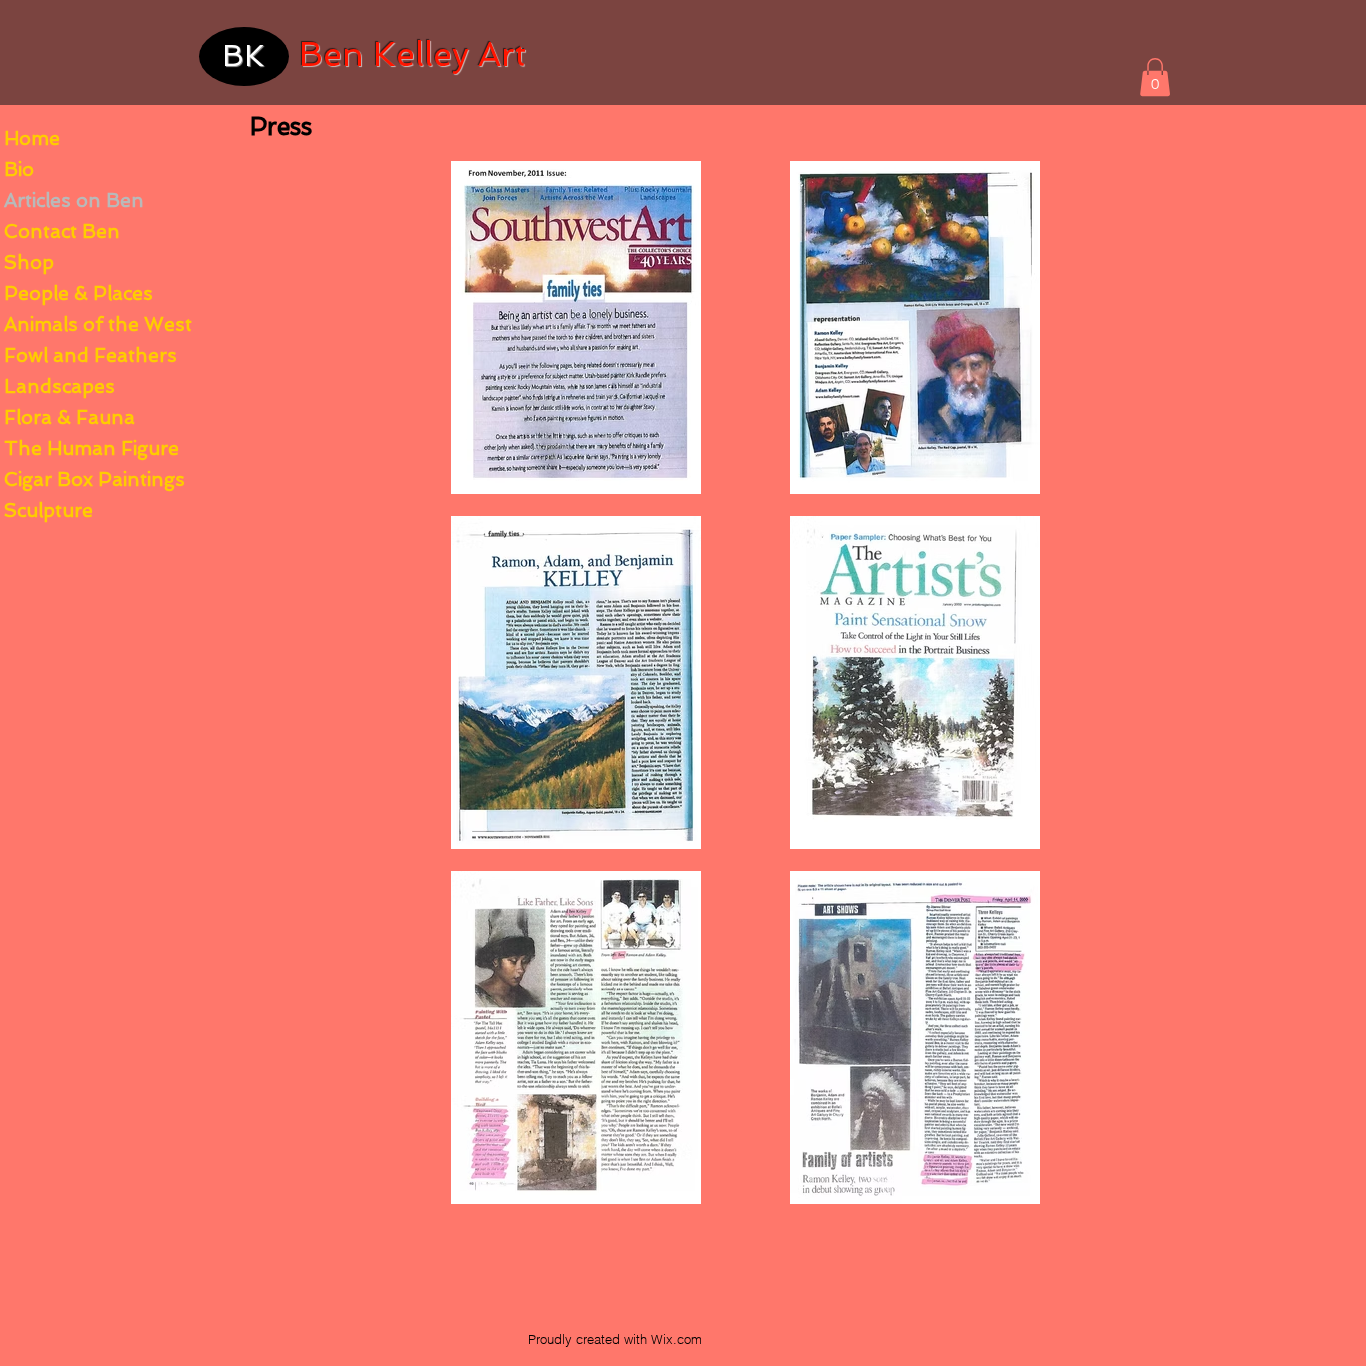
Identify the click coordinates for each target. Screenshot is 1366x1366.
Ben (331, 54)
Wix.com (676, 1339)
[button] (1155, 77)
